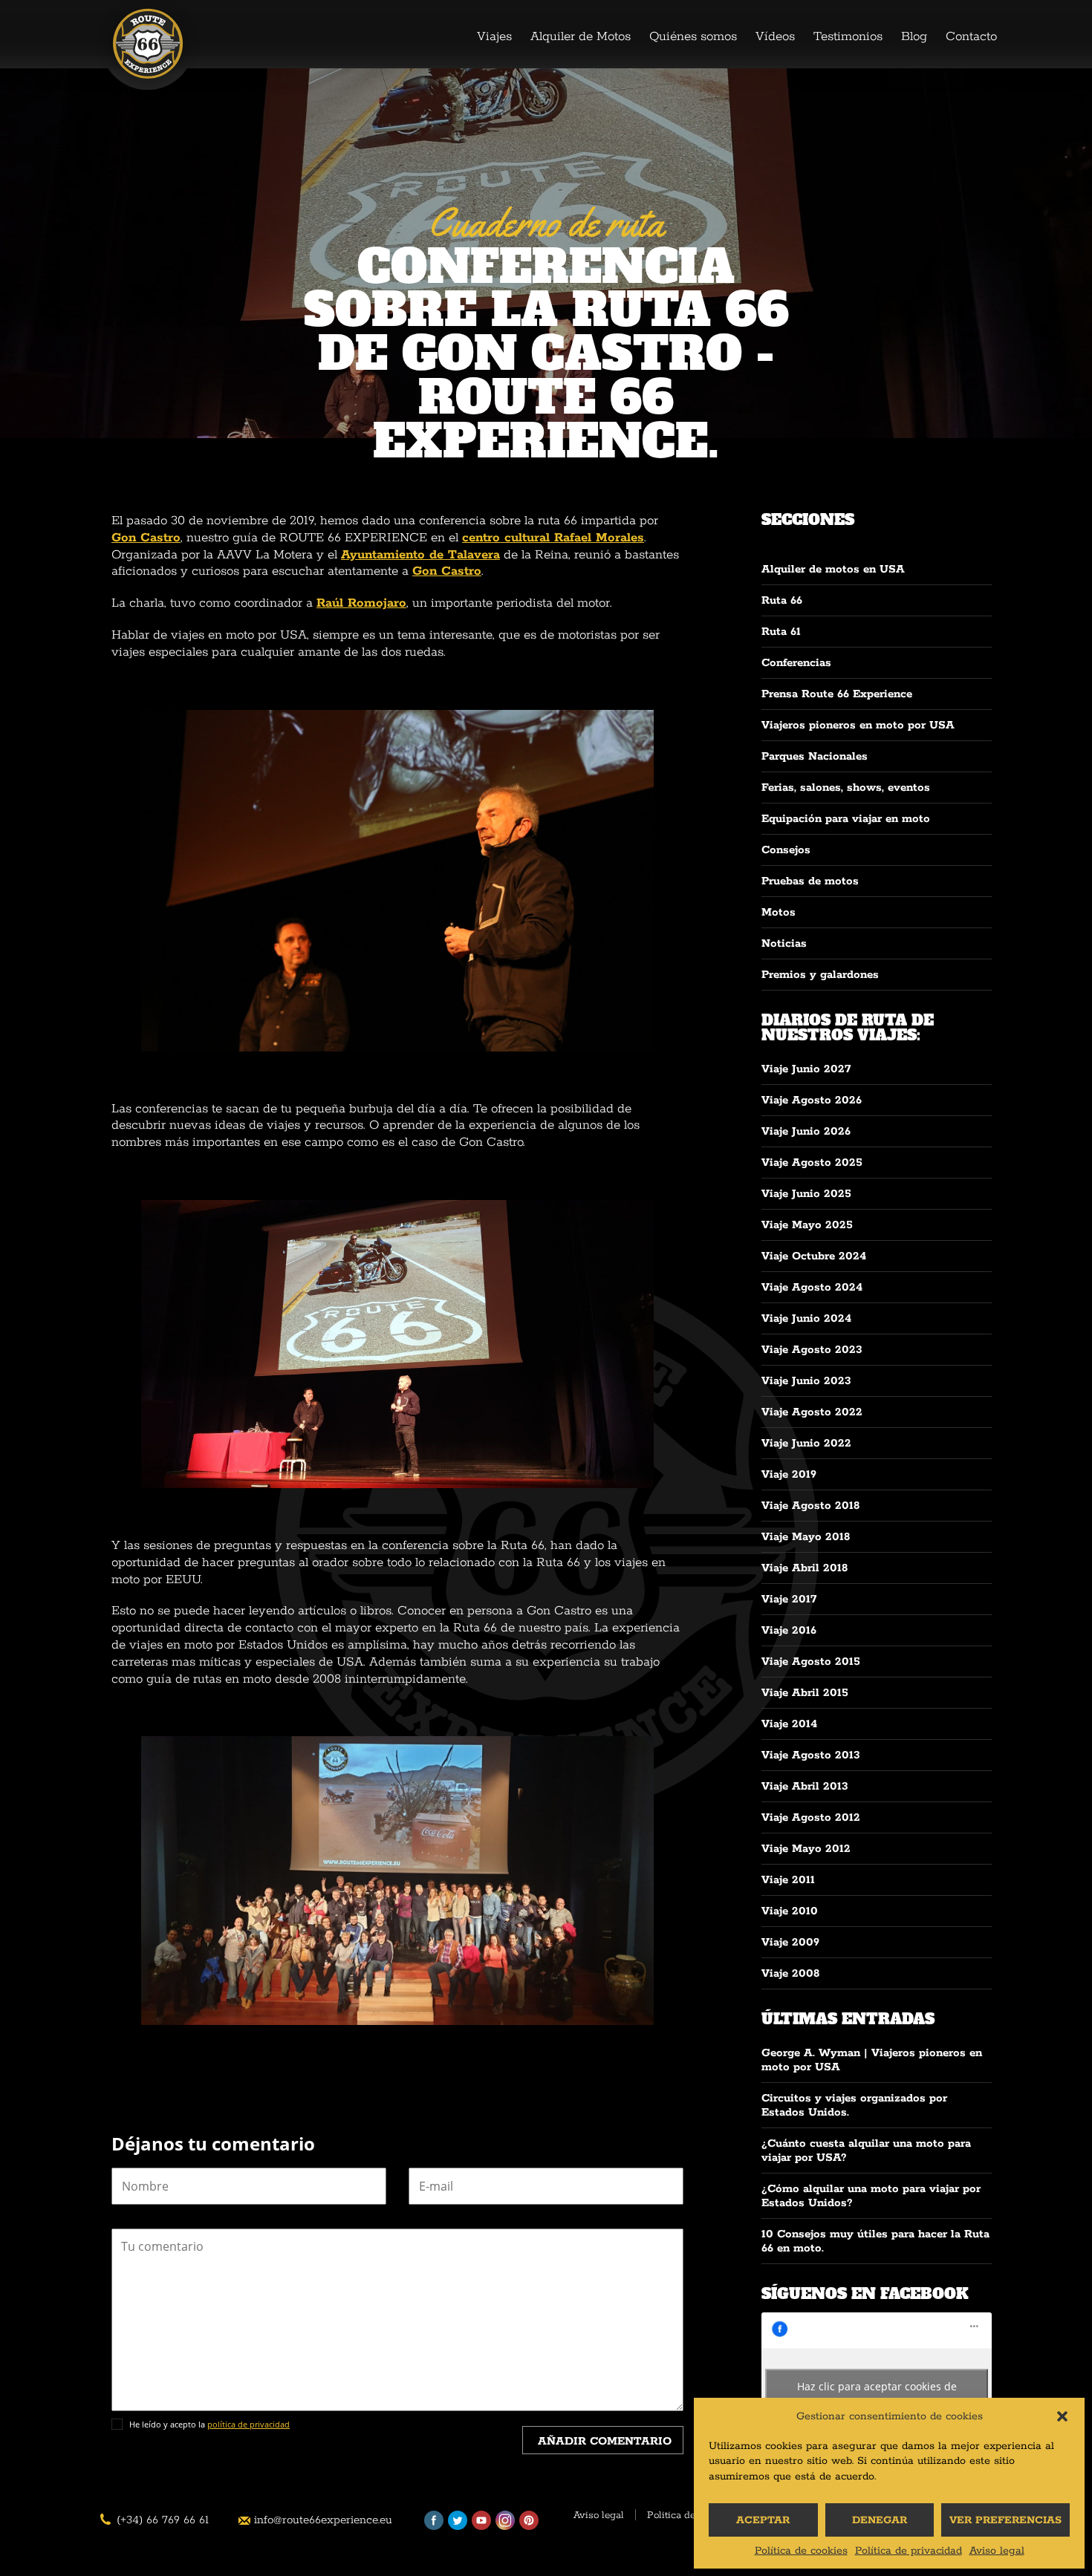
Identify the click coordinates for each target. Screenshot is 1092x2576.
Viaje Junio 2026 (806, 1131)
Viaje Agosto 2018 (810, 1506)
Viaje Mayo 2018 (806, 1537)
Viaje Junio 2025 (806, 1194)
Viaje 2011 (788, 1880)
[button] (1062, 2416)
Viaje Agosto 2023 (812, 1350)
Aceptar (763, 2520)
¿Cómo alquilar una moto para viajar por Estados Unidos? (871, 2196)
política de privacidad (248, 2424)
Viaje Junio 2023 (806, 1381)
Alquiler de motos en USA (833, 569)
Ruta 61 (781, 632)
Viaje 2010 (790, 1911)
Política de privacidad (909, 2551)
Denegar (880, 2520)
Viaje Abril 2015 (805, 1693)
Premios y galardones (820, 975)
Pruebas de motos (810, 881)
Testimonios (848, 36)
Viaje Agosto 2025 (812, 1163)
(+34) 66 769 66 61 (163, 2520)
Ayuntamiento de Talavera (420, 555)
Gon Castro (146, 538)
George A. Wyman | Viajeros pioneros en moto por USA (872, 2060)
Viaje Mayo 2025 (807, 1225)
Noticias (784, 943)
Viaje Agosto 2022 (812, 1412)
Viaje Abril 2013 (805, 1786)
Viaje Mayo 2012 (806, 1849)
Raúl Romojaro (361, 603)
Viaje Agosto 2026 (812, 1100)
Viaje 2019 (789, 1474)
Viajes (494, 36)
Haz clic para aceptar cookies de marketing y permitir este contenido (877, 2395)
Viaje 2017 (789, 1599)
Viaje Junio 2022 (806, 1443)
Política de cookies (801, 2551)
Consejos (786, 850)
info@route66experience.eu (323, 2520)
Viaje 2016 (789, 1630)
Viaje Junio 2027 (806, 1069)
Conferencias (796, 663)
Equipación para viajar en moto (846, 819)
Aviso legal (997, 2551)
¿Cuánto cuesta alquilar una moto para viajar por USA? (866, 2151)
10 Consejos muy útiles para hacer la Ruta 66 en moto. (875, 2241)
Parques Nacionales (815, 756)
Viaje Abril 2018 (805, 1568)
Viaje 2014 (789, 1724)
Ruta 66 (782, 600)
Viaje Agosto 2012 (811, 1817)
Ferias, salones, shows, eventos (846, 788)
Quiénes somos (693, 36)
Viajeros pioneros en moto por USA (858, 725)
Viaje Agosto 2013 (811, 1755)
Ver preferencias (1005, 2520)
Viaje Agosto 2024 (812, 1287)
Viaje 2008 (790, 1973)
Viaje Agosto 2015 (811, 1662)
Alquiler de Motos (581, 36)
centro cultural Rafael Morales (553, 538)
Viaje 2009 (790, 1942)
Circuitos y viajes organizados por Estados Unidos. (854, 2105)
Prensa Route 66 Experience (837, 694)
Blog (914, 36)
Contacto (971, 36)
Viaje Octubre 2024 (814, 1256)
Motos (779, 912)
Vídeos (775, 36)
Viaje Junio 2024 (806, 1318)
